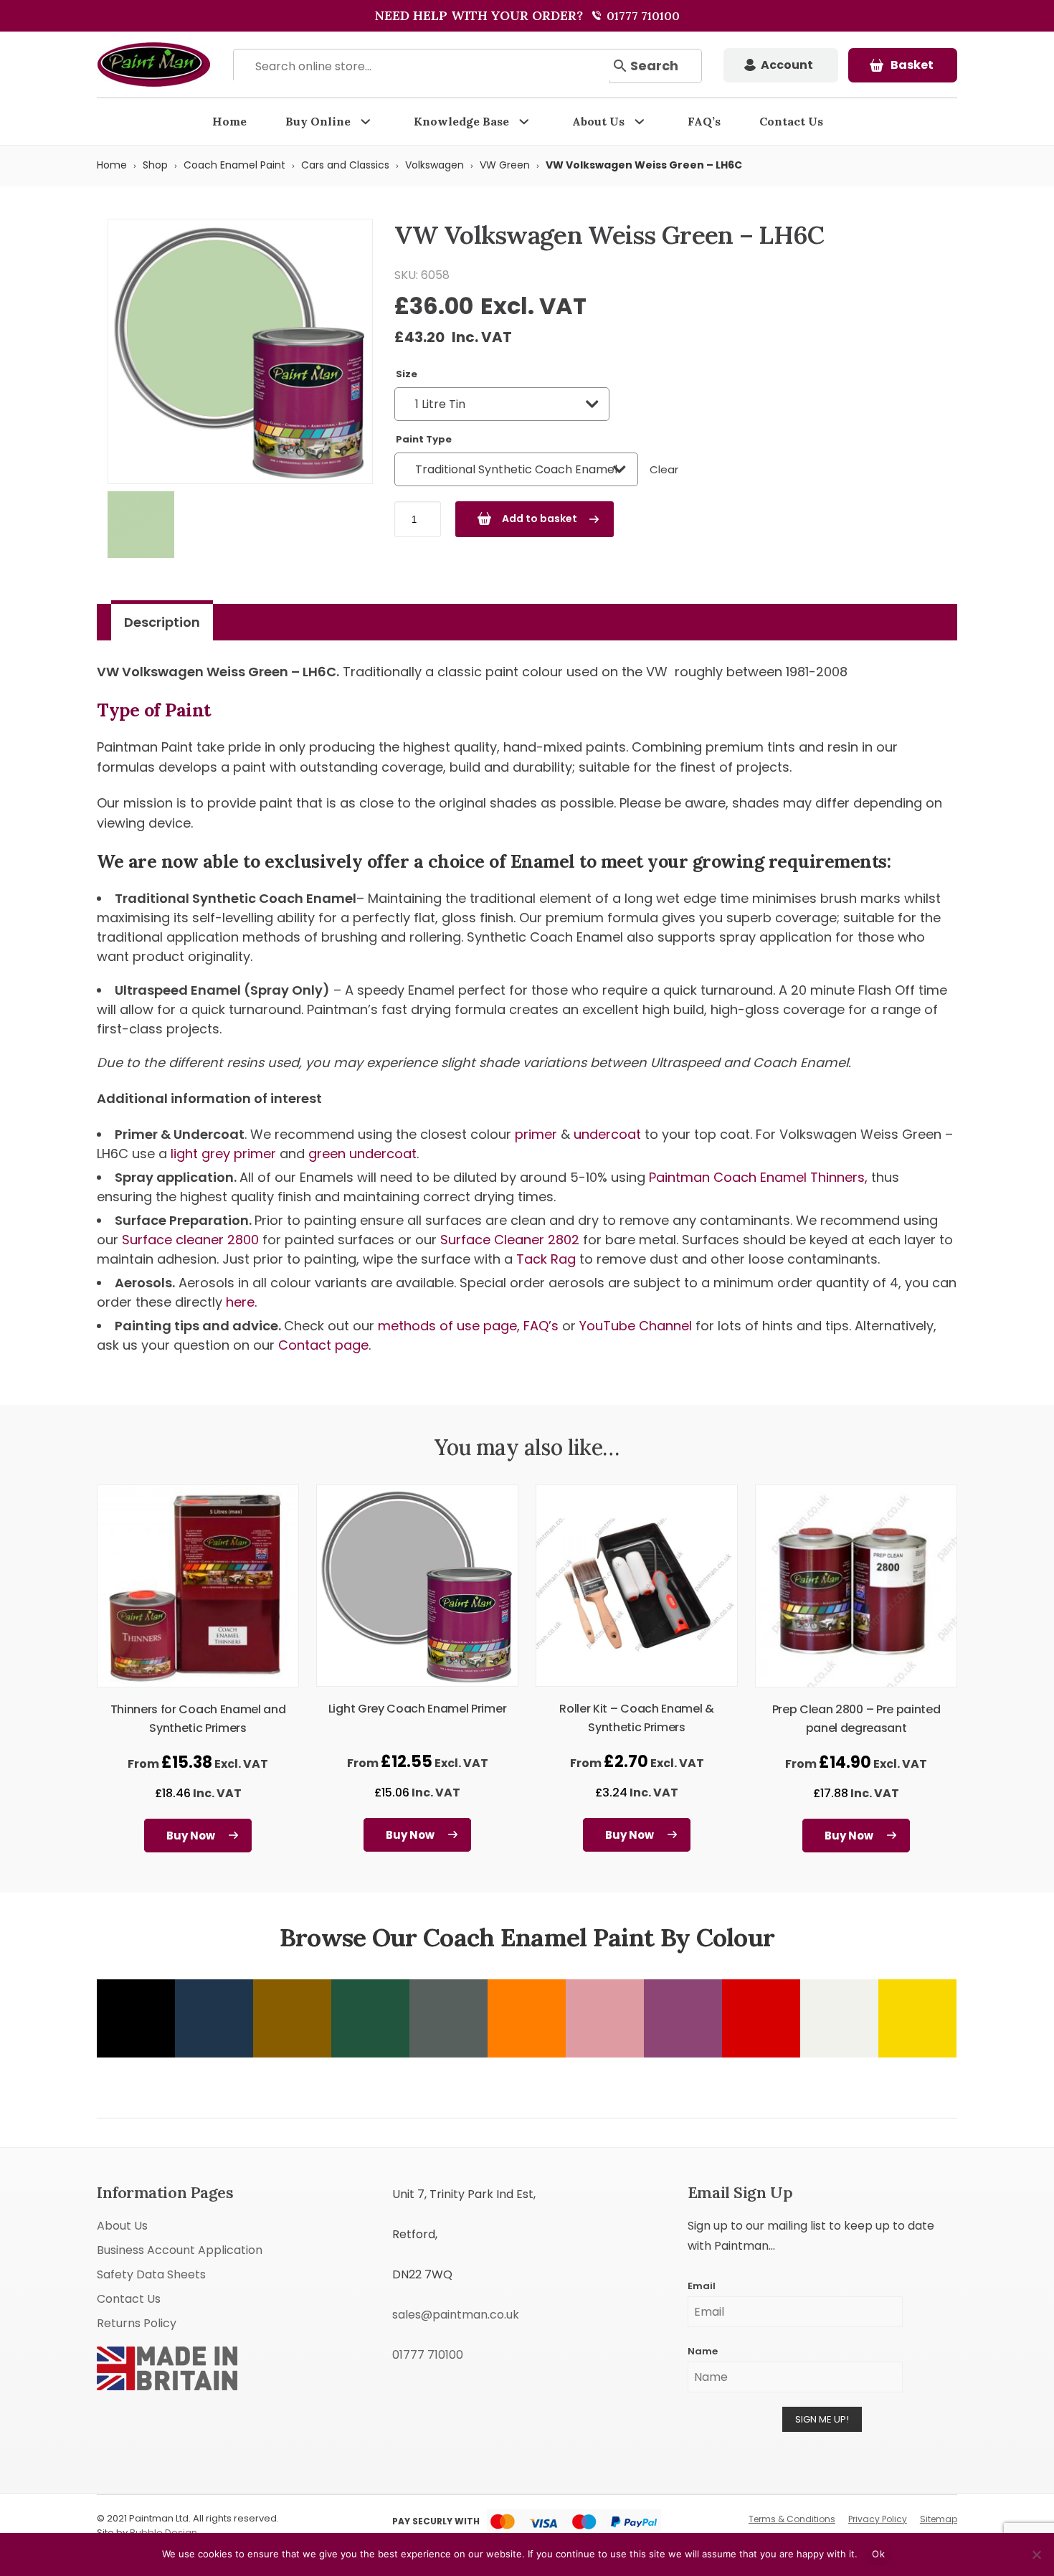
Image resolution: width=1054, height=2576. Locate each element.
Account (787, 65)
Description (162, 622)
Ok (878, 2554)
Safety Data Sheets (151, 2274)
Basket (912, 65)
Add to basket (540, 518)
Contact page (323, 1345)
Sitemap (939, 2519)
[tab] (162, 622)
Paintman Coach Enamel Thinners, (760, 1177)
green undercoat (362, 1154)
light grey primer (223, 1154)
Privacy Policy (878, 2519)
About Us (598, 121)
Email (702, 2286)
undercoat (607, 1134)
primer (536, 1134)
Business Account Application (180, 2250)
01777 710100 (642, 16)
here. (241, 1302)
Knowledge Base (461, 121)
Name (703, 2351)
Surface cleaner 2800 (192, 1240)
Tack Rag (548, 1259)
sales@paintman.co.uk (456, 2315)
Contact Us (791, 121)
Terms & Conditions (792, 2519)
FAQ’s (704, 121)
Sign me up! (822, 2419)
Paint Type (424, 439)
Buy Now (191, 1836)
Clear (664, 469)
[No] (1036, 2554)
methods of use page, (449, 1326)
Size (407, 374)
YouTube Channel (636, 1326)
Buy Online (318, 121)
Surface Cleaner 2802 (512, 1240)
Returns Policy (137, 2323)
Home (229, 121)
